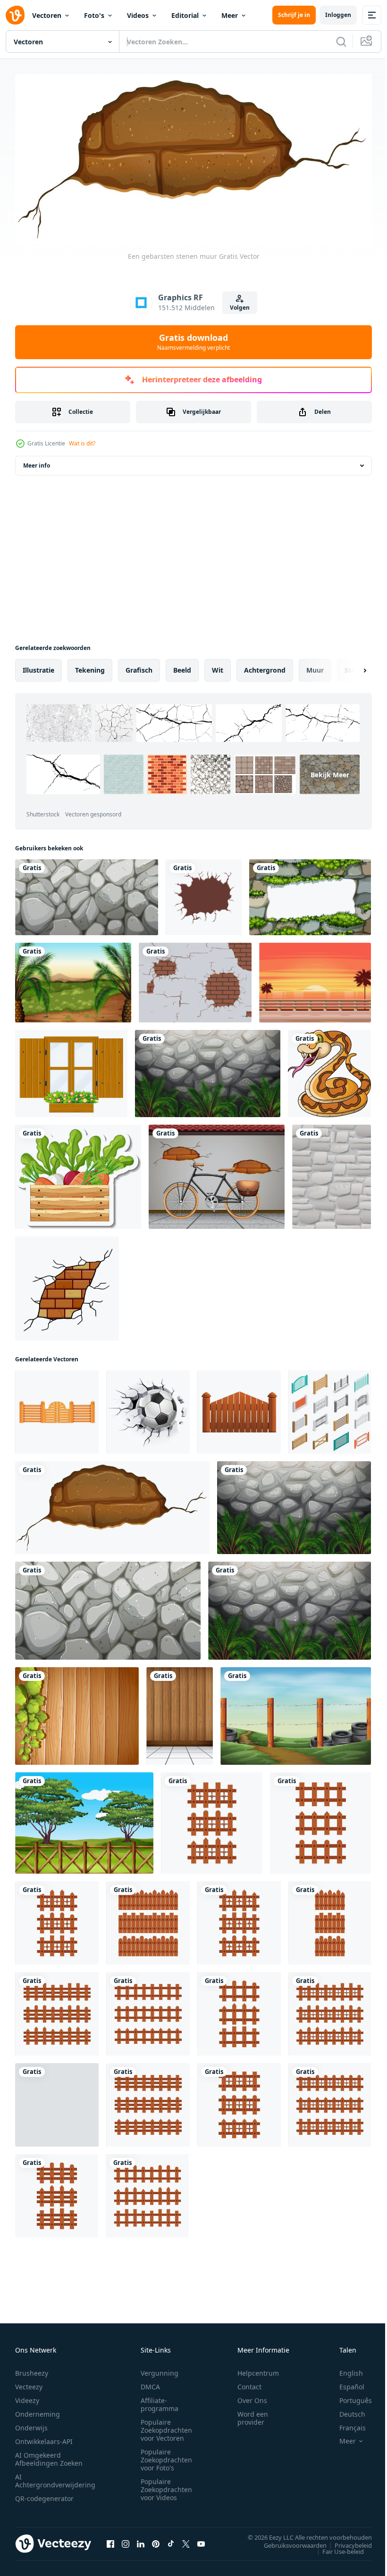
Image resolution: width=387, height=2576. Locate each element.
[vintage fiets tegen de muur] (217, 1173)
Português (349, 2397)
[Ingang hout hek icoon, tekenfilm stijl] (57, 1408)
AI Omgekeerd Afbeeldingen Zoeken (49, 2456)
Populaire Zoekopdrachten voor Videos (166, 2486)
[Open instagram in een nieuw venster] (126, 2541)
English (344, 2370)
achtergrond (265, 666)
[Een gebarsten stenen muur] (112, 1504)
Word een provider (253, 2415)
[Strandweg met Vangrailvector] (315, 979)
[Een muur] (180, 1712)
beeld (182, 666)
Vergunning (160, 2370)
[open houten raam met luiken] (71, 1070)
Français (345, 2424)
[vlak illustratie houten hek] (212, 1819)
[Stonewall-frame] (310, 893)
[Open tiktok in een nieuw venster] (171, 2541)
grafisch (139, 666)
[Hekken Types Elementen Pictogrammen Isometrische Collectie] (330, 1408)
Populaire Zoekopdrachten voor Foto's (166, 2457)
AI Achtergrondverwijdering (55, 2477)
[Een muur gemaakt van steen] (87, 893)
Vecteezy (29, 2383)
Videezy (27, 2397)
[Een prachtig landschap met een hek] (84, 1819)
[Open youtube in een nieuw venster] (201, 2541)
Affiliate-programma (160, 2401)
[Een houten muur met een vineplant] (77, 1712)
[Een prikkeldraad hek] (296, 1712)
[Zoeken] (341, 41)
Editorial (185, 15)
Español (345, 2383)
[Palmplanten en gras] (73, 979)
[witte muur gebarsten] (204, 893)
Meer (230, 15)
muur (315, 666)
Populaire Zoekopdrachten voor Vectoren (166, 2427)
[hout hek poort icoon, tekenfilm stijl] (239, 1408)
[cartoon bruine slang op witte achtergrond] (329, 1070)
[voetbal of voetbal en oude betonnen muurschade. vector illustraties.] (148, 1408)
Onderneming (38, 2411)
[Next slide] (350, 667)
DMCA (150, 2383)
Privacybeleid (346, 2542)
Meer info (37, 462)
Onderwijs (31, 2424)
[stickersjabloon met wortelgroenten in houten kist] (78, 1173)
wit (218, 666)
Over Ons (252, 2397)
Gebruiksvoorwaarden (288, 2542)
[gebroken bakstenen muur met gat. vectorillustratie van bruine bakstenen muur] (195, 979)
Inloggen (338, 15)
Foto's (94, 15)
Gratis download (193, 342)
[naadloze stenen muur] (332, 1173)
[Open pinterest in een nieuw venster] (156, 2541)
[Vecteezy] (15, 15)
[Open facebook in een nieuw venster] (110, 2541)
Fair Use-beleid (336, 2548)
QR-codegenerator (44, 2495)
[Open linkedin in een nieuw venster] (141, 2541)
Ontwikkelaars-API (44, 2438)
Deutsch (345, 2411)
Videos (138, 15)
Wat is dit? (82, 443)
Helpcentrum (258, 2370)
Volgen (240, 308)
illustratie (38, 666)
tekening (90, 666)
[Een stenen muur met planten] (208, 1070)
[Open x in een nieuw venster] (186, 2541)
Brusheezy (32, 2370)
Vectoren (47, 15)
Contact (249, 2383)
